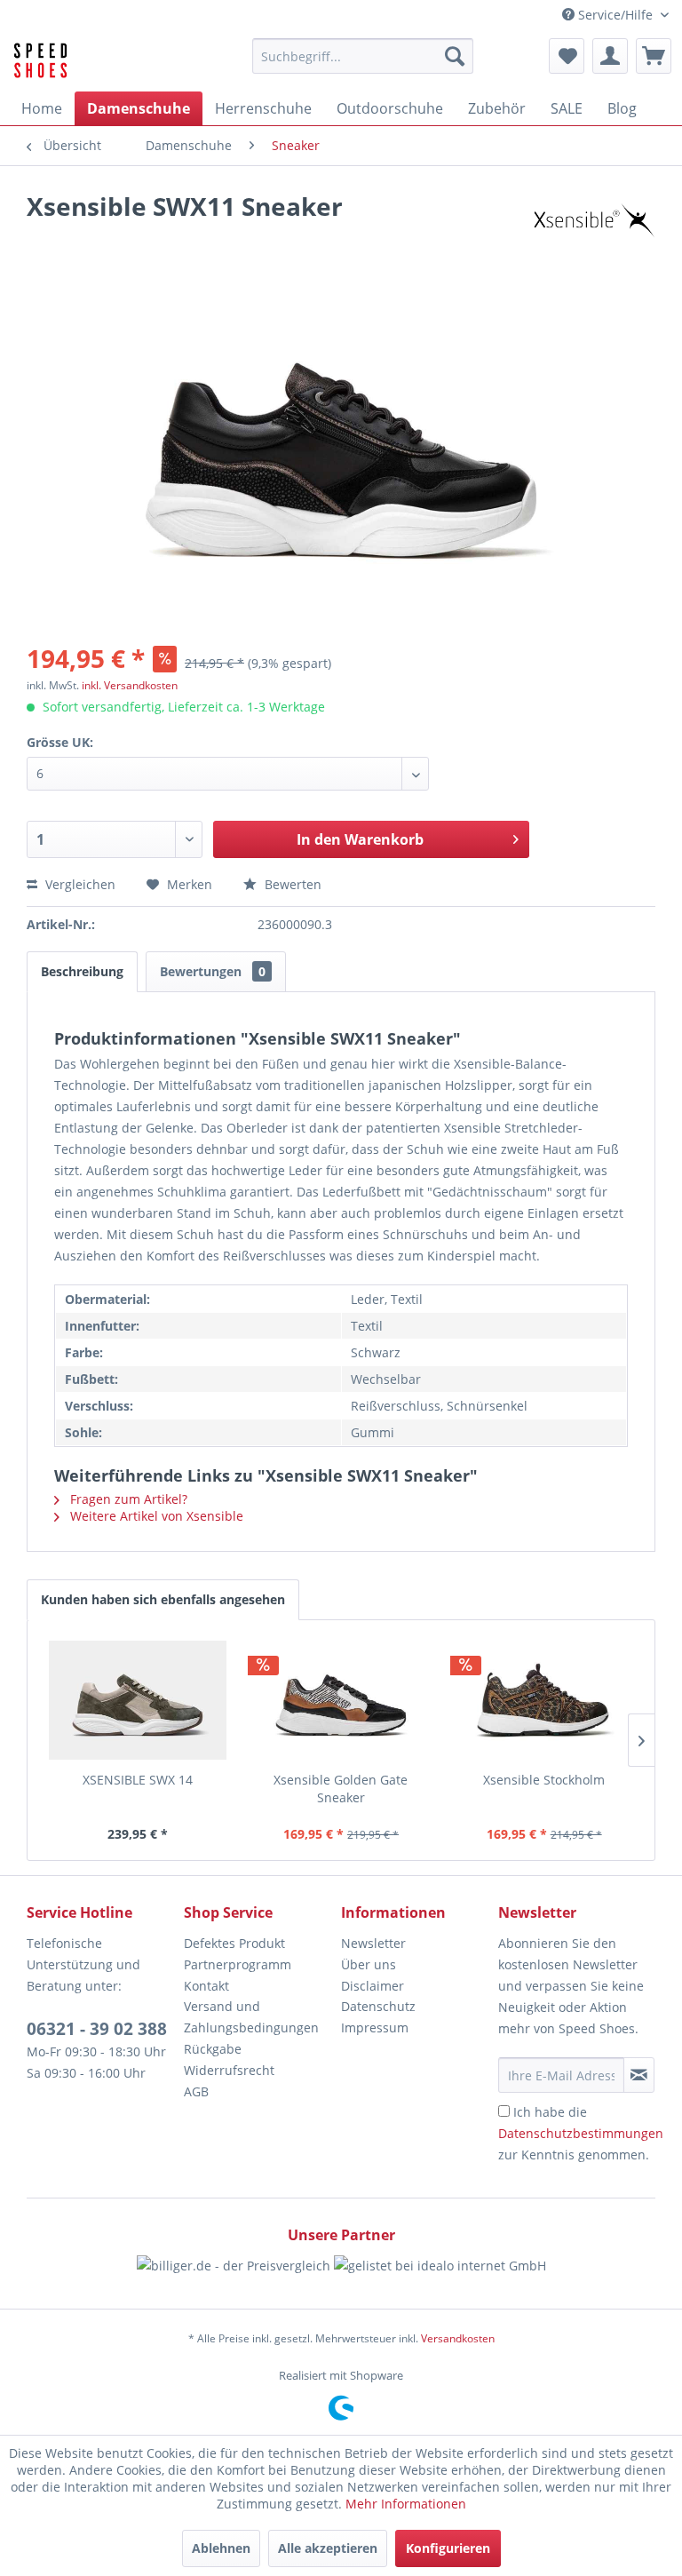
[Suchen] (455, 56)
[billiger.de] (234, 2282)
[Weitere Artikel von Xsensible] (592, 224)
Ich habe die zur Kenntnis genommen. (581, 2133)
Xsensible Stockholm (544, 1780)
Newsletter (373, 1943)
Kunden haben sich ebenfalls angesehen (163, 1599)
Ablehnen (221, 2548)
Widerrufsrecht (229, 2070)
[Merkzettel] (567, 56)
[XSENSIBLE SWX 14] (138, 1700)
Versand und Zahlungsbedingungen (251, 2017)
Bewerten (291, 884)
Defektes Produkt (234, 1943)
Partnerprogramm (238, 1964)
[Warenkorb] (654, 56)
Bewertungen (213, 971)
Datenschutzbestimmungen (581, 2133)
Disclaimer (373, 1986)
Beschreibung (82, 971)
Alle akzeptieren (328, 2548)
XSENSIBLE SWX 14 (138, 1780)
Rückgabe (213, 2049)
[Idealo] (440, 2282)
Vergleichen (79, 884)
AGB (196, 2091)
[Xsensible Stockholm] (544, 1700)
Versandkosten (458, 2338)
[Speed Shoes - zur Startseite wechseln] (40, 60)
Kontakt (206, 1986)
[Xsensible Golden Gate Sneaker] (341, 1700)
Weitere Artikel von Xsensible (155, 1516)
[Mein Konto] (610, 56)
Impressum (375, 2027)
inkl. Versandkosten (130, 685)
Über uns (369, 1964)
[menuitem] (363, 56)
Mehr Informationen (406, 2504)
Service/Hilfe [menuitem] (615, 15)
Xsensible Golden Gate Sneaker (341, 1789)
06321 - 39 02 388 (97, 2029)
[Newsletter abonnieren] (639, 2075)
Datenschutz (378, 2006)
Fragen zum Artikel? (127, 1499)
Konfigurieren (448, 2548)
